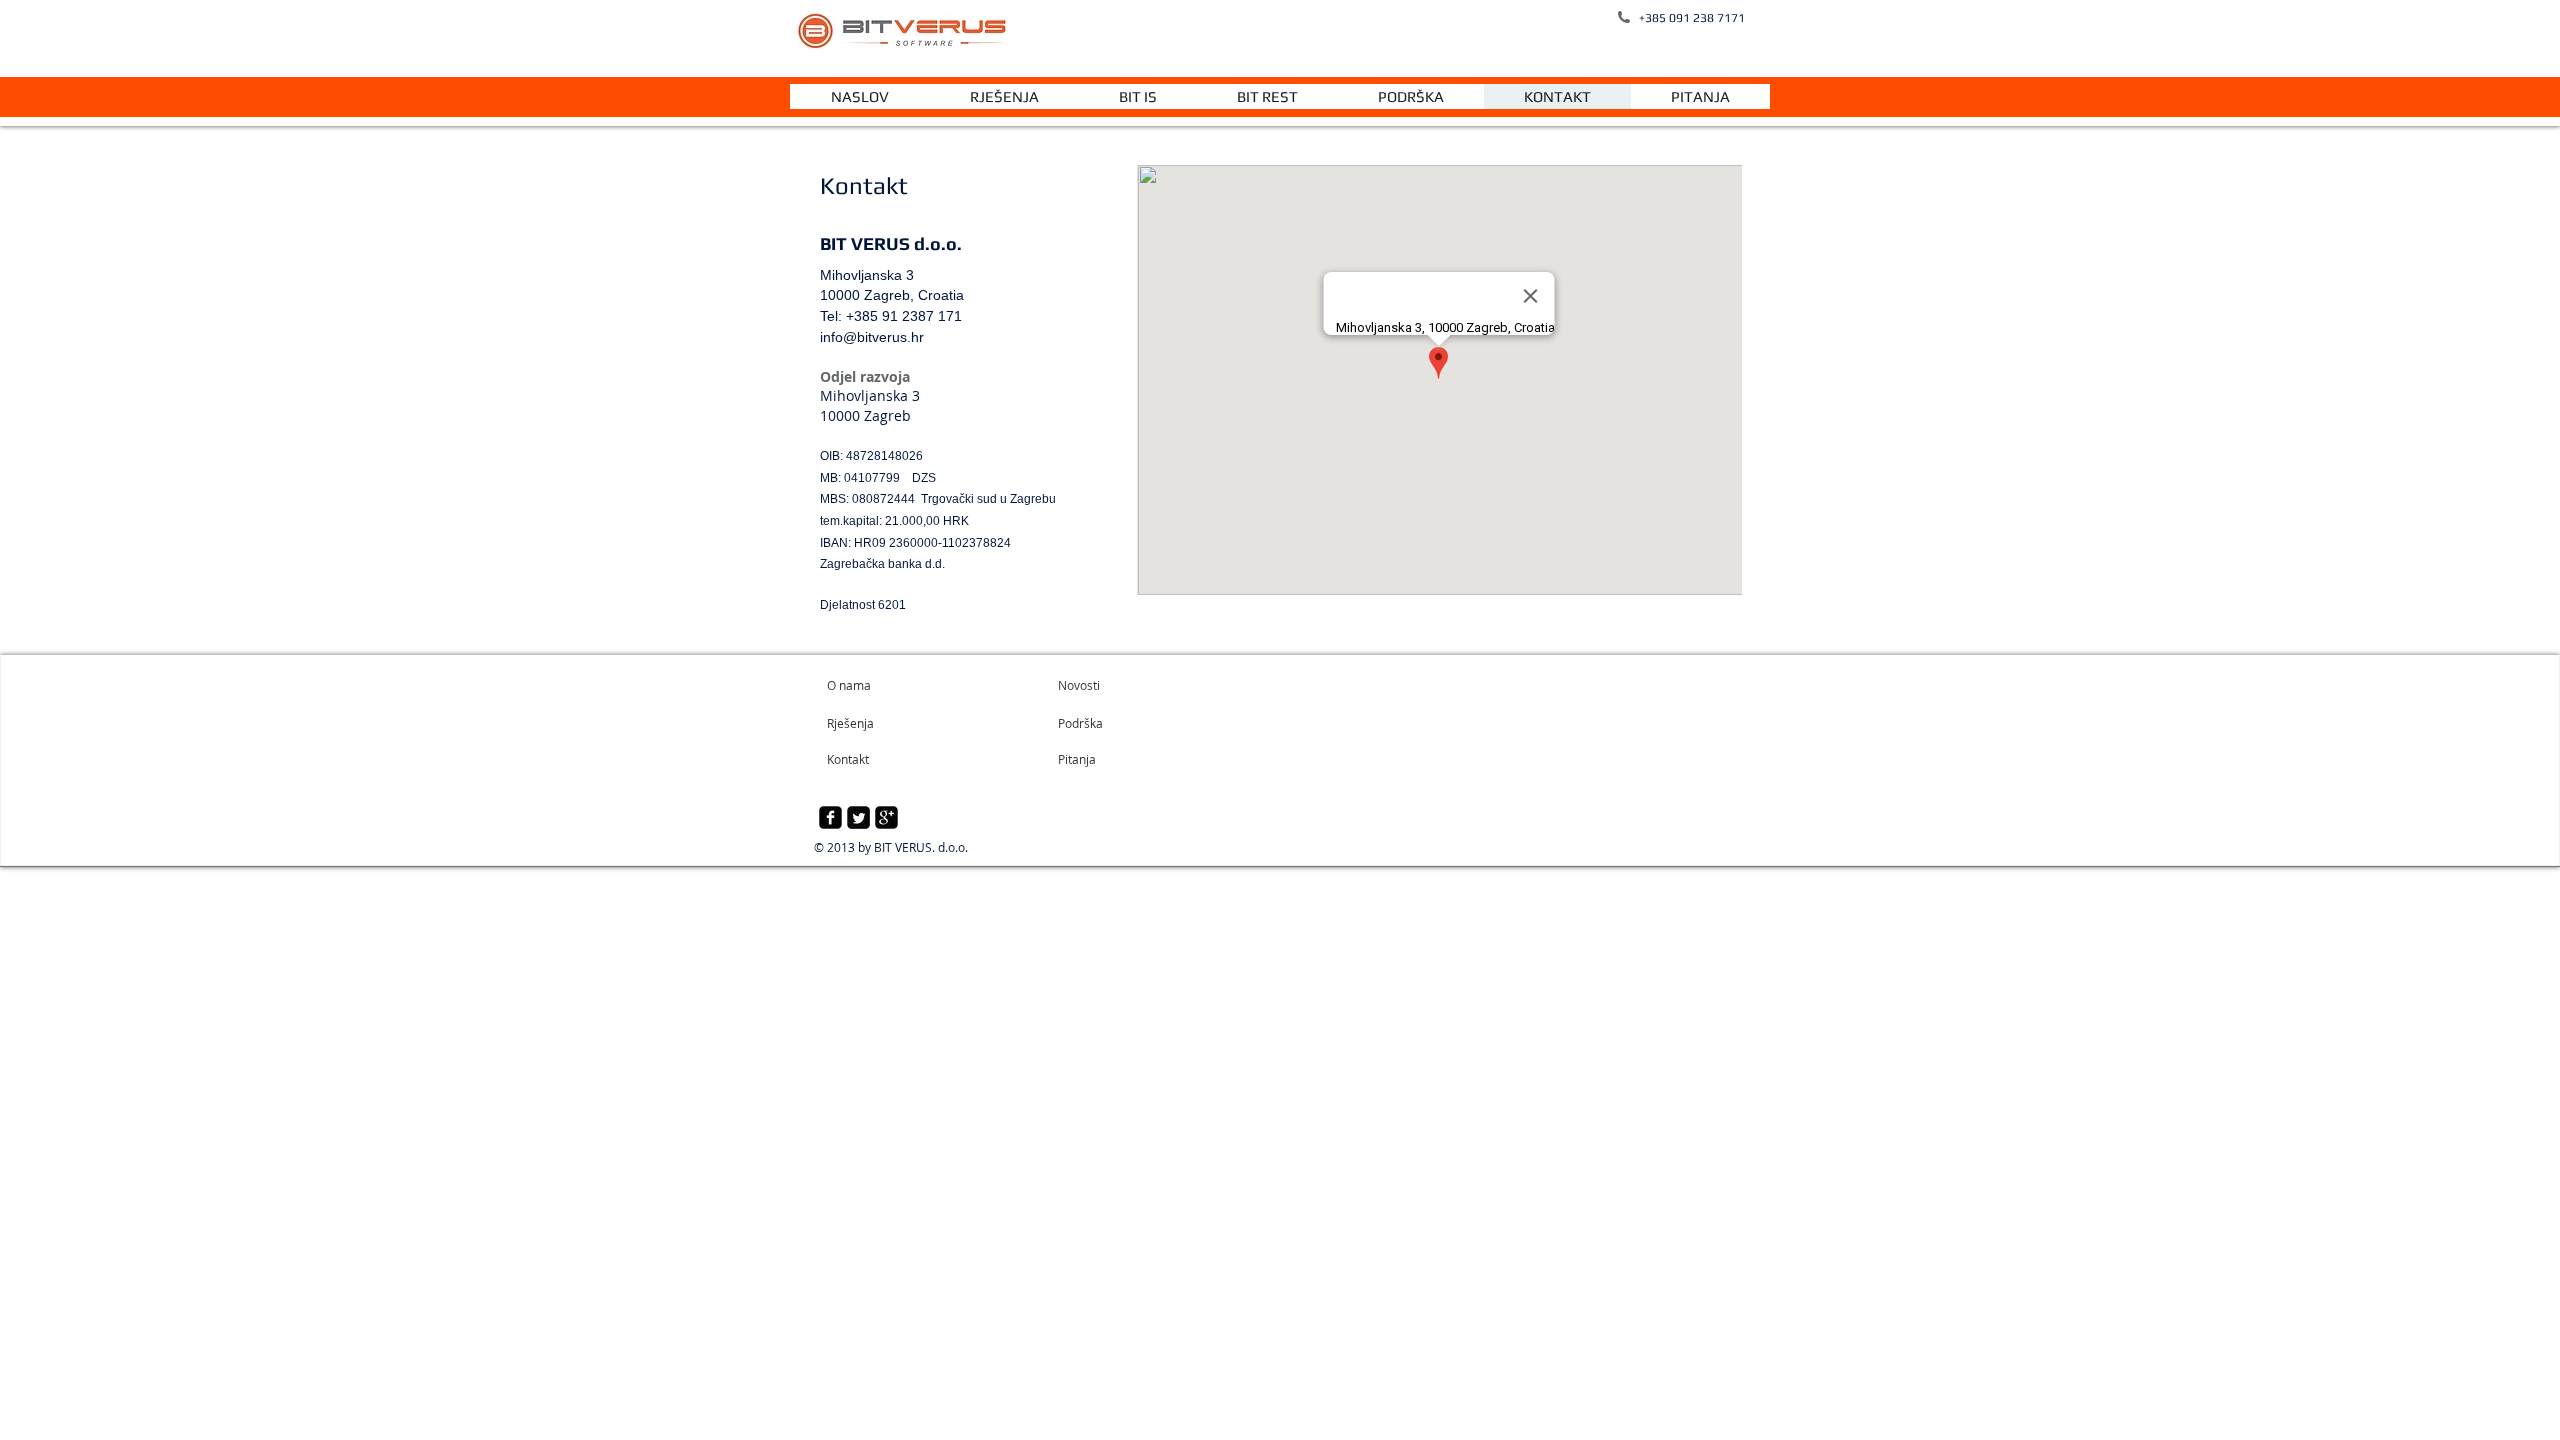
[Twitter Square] (858, 817)
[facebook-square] (830, 817)
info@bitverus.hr (872, 337)
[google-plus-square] (886, 817)
